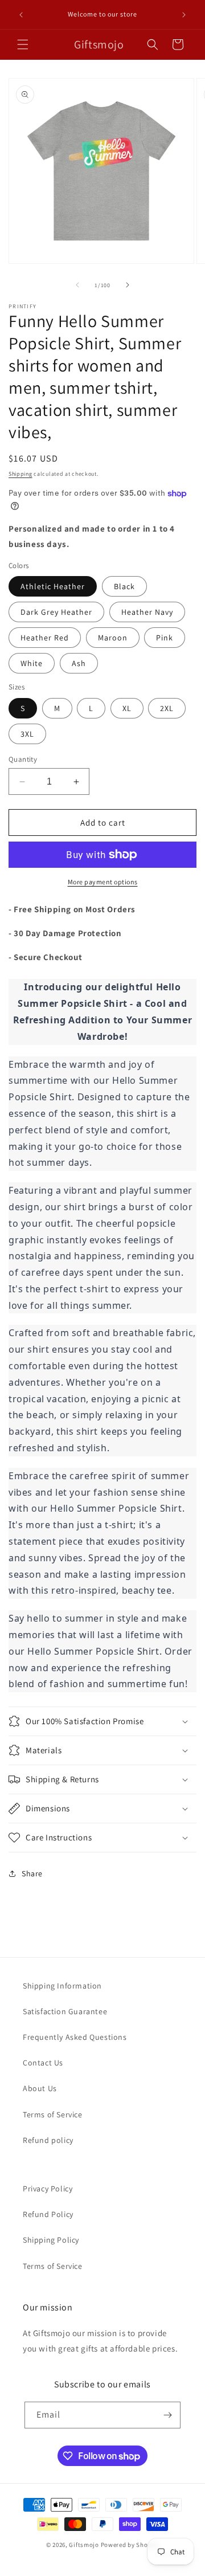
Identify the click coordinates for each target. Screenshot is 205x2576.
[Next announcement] (184, 15)
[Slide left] (77, 285)
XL (127, 708)
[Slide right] (128, 285)
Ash (79, 663)
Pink (165, 638)
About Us (40, 2088)
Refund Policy (48, 2214)
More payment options (103, 882)
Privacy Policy (48, 2189)
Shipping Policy (51, 2240)
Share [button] (32, 1873)
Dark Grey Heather (56, 612)
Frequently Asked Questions (75, 2037)
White (32, 663)
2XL (167, 708)
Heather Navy (147, 612)
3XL (27, 734)
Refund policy (48, 2140)
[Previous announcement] (21, 15)
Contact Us (43, 2063)
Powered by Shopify (130, 2545)
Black (124, 586)
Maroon (113, 638)
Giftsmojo (84, 2545)
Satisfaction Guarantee (65, 2011)
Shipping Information (62, 1986)
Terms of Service (53, 2114)
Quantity (23, 759)
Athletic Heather (53, 586)
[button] (23, 44)
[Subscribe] (167, 2415)
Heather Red (45, 638)
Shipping (20, 474)
